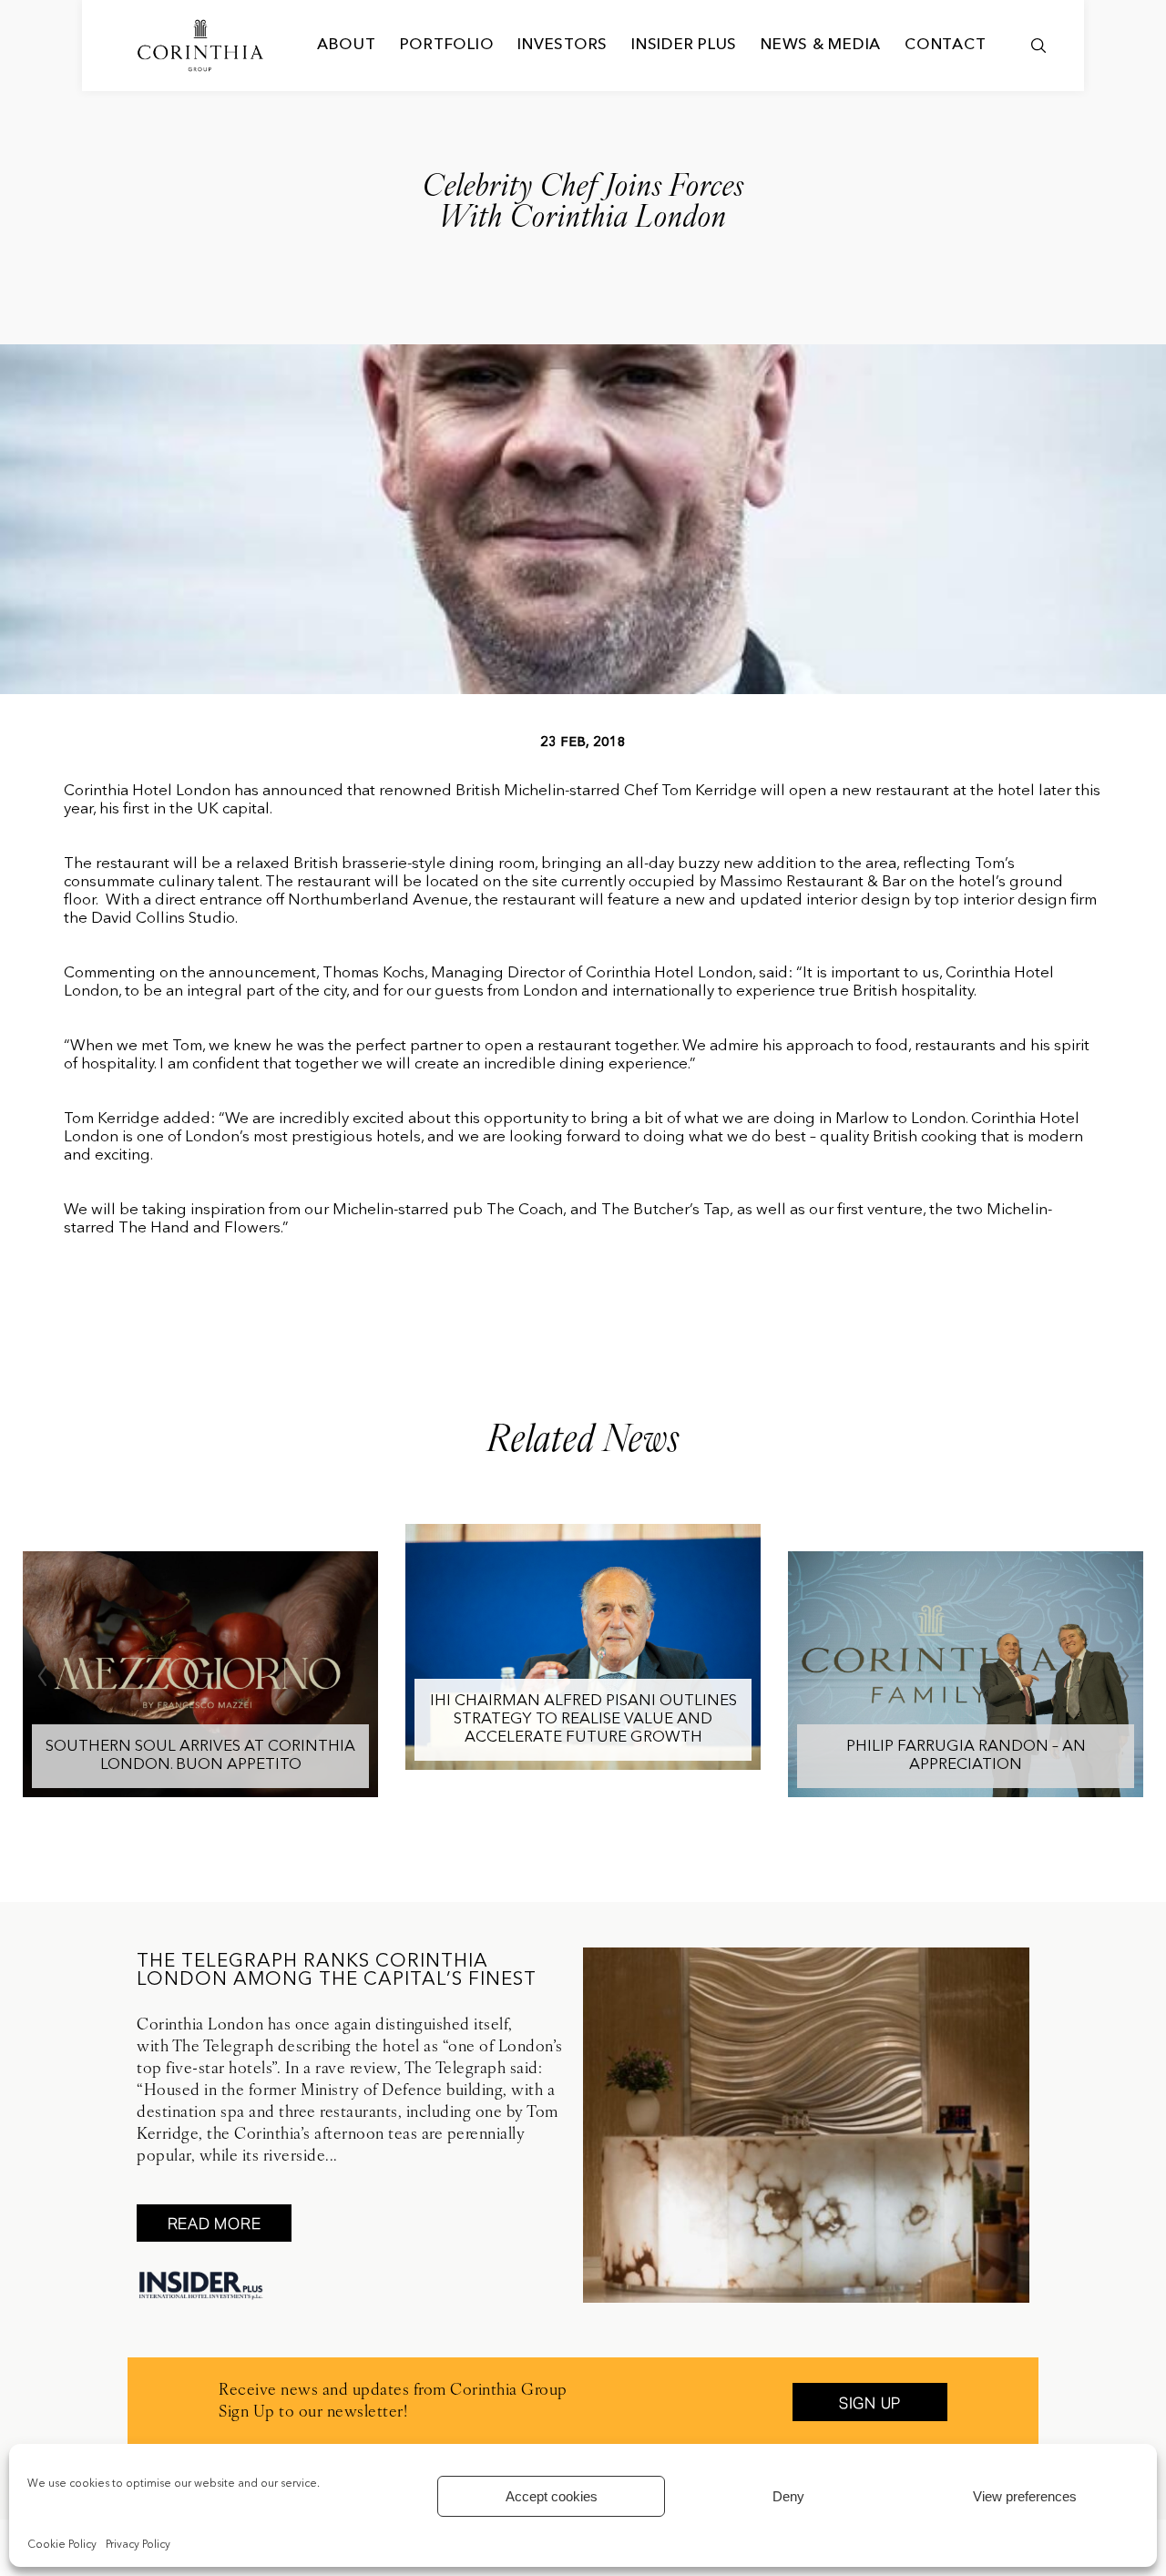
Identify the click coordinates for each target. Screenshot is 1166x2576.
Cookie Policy (62, 2545)
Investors (563, 45)
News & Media (821, 45)
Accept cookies (552, 2496)
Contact (945, 45)
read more (215, 2223)
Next (1124, 1676)
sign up (870, 2403)
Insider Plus (684, 45)
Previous (42, 1676)
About (347, 45)
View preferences (1025, 2496)
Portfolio (447, 45)
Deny (788, 2496)
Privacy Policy (138, 2545)
